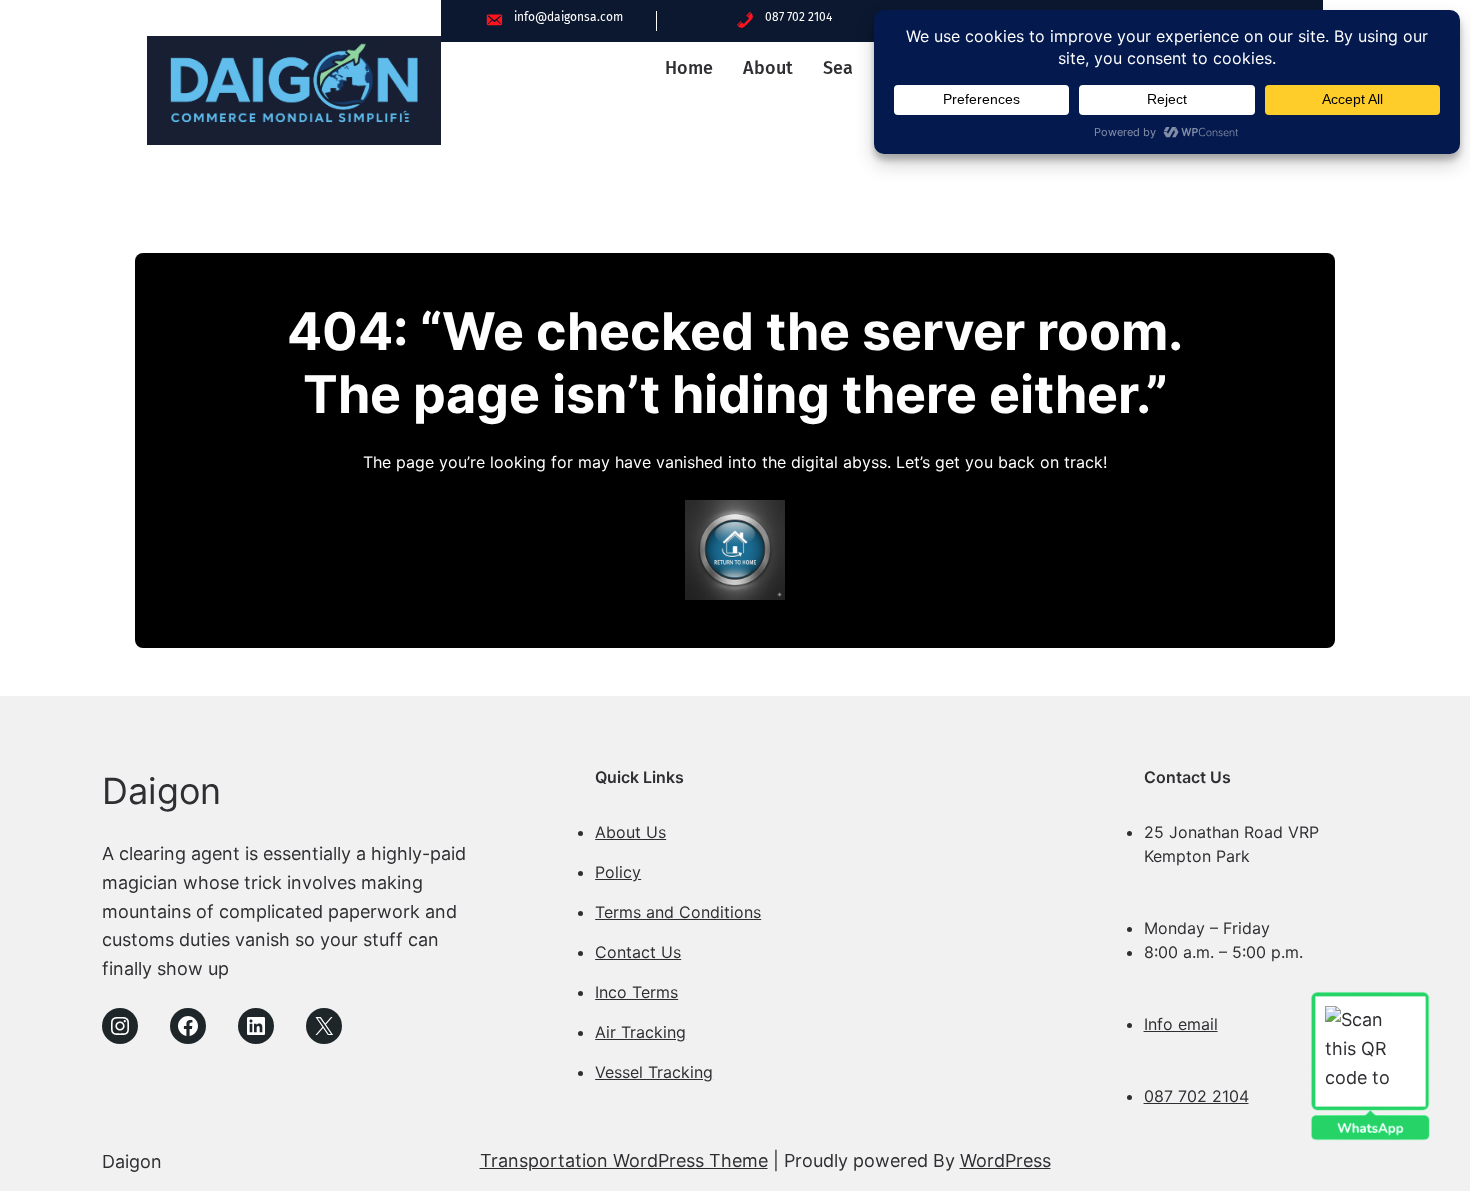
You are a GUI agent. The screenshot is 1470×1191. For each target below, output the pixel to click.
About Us (630, 832)
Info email (1181, 1024)
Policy (618, 872)
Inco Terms (636, 992)
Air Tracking (640, 1032)
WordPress (1005, 1160)
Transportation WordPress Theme (624, 1160)
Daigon (161, 791)
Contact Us (638, 952)
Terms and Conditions (678, 912)
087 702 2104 (1196, 1096)
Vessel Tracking (654, 1072)
